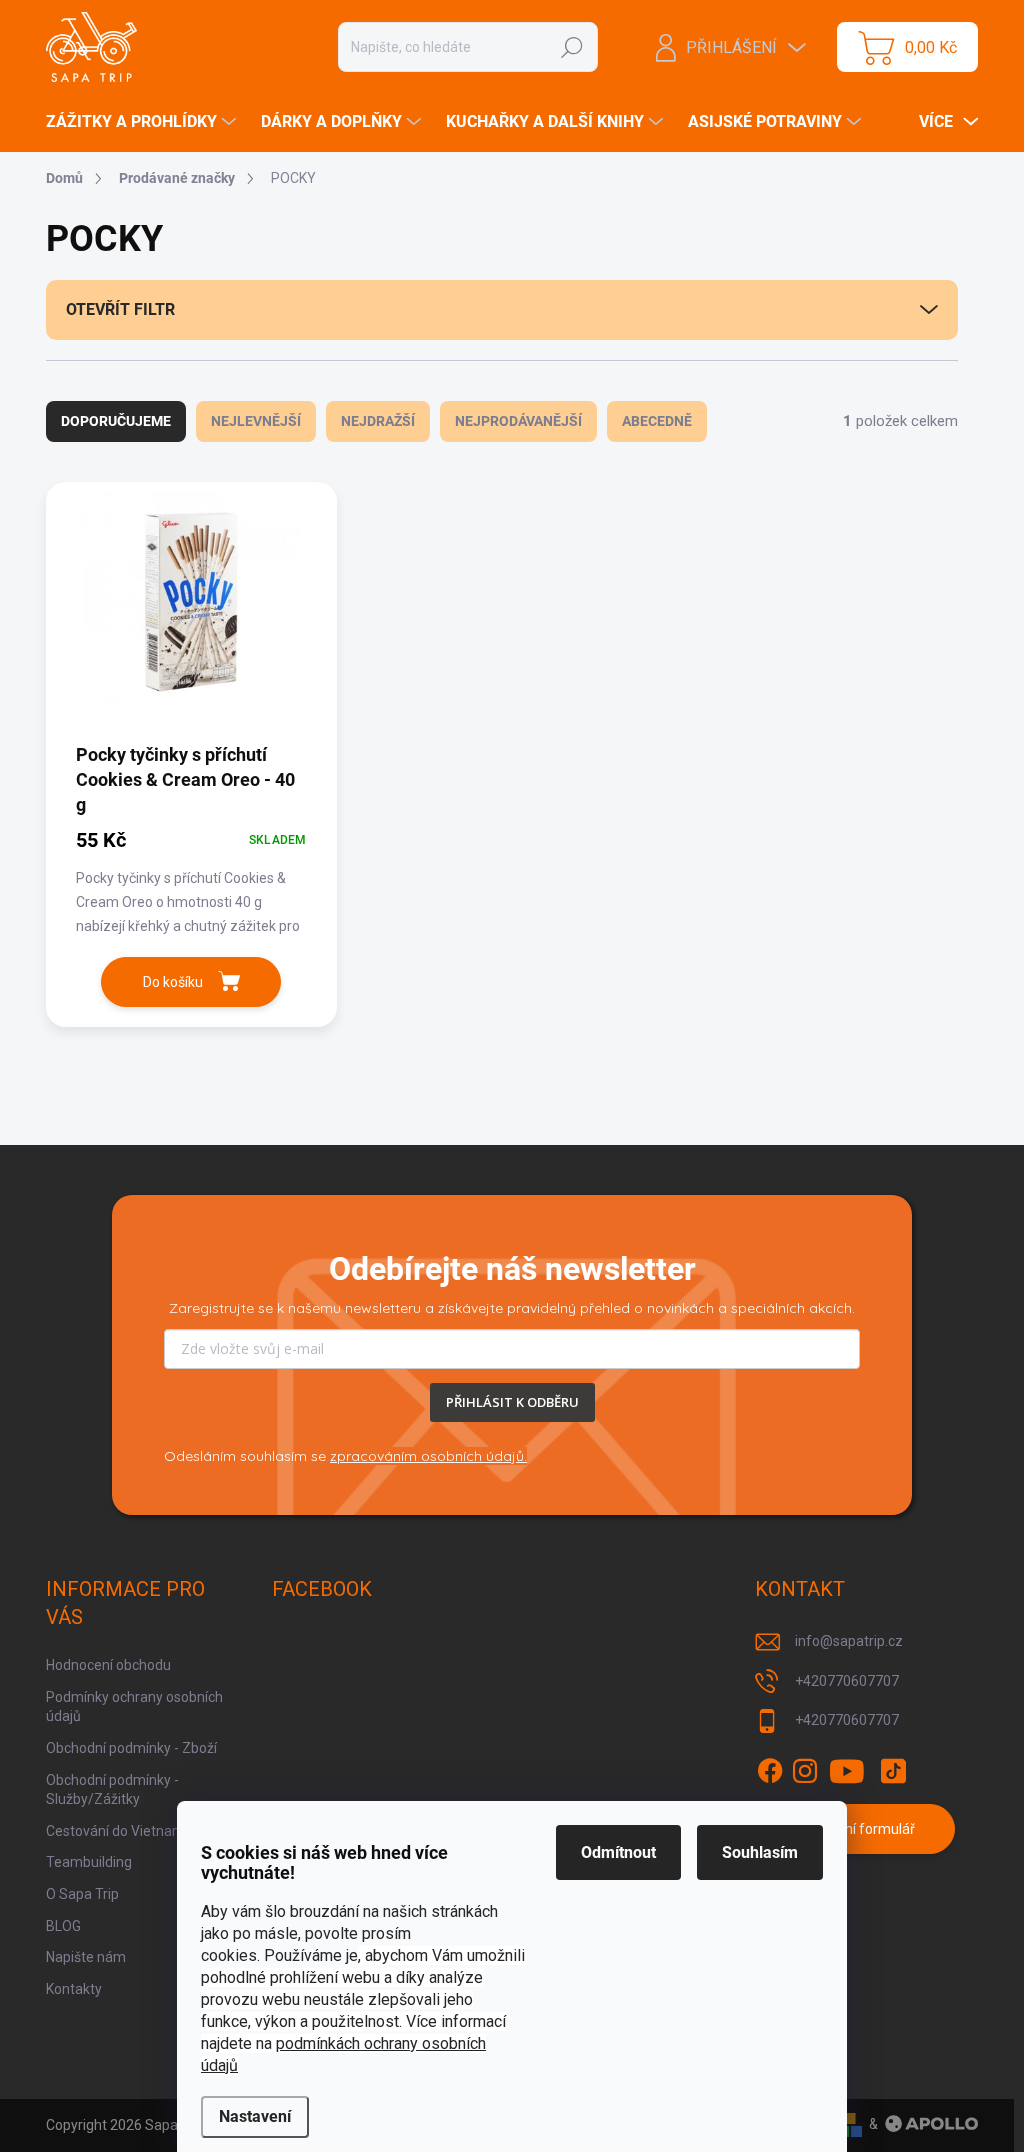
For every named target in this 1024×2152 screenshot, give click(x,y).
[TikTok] (893, 1771)
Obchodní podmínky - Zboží (131, 1748)
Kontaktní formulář (855, 1829)
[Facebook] (770, 1771)
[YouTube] (847, 1771)
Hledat (572, 47)
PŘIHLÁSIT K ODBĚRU (512, 1402)
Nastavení (255, 2116)
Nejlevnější (256, 421)
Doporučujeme (116, 421)
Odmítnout (618, 1852)
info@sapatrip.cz (849, 1641)
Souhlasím (760, 1852)
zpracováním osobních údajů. (428, 1456)
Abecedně (657, 421)
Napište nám (86, 1957)
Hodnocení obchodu (108, 1665)
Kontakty (74, 1989)
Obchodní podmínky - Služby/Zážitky (112, 1790)
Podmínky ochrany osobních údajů (134, 1707)
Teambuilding (89, 1862)
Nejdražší (378, 421)
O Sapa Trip (82, 1894)
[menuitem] (143, 122)
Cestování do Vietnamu (119, 1831)
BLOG (63, 1926)
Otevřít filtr (120, 309)
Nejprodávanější (518, 421)
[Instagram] (805, 1771)
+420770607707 (847, 1681)
